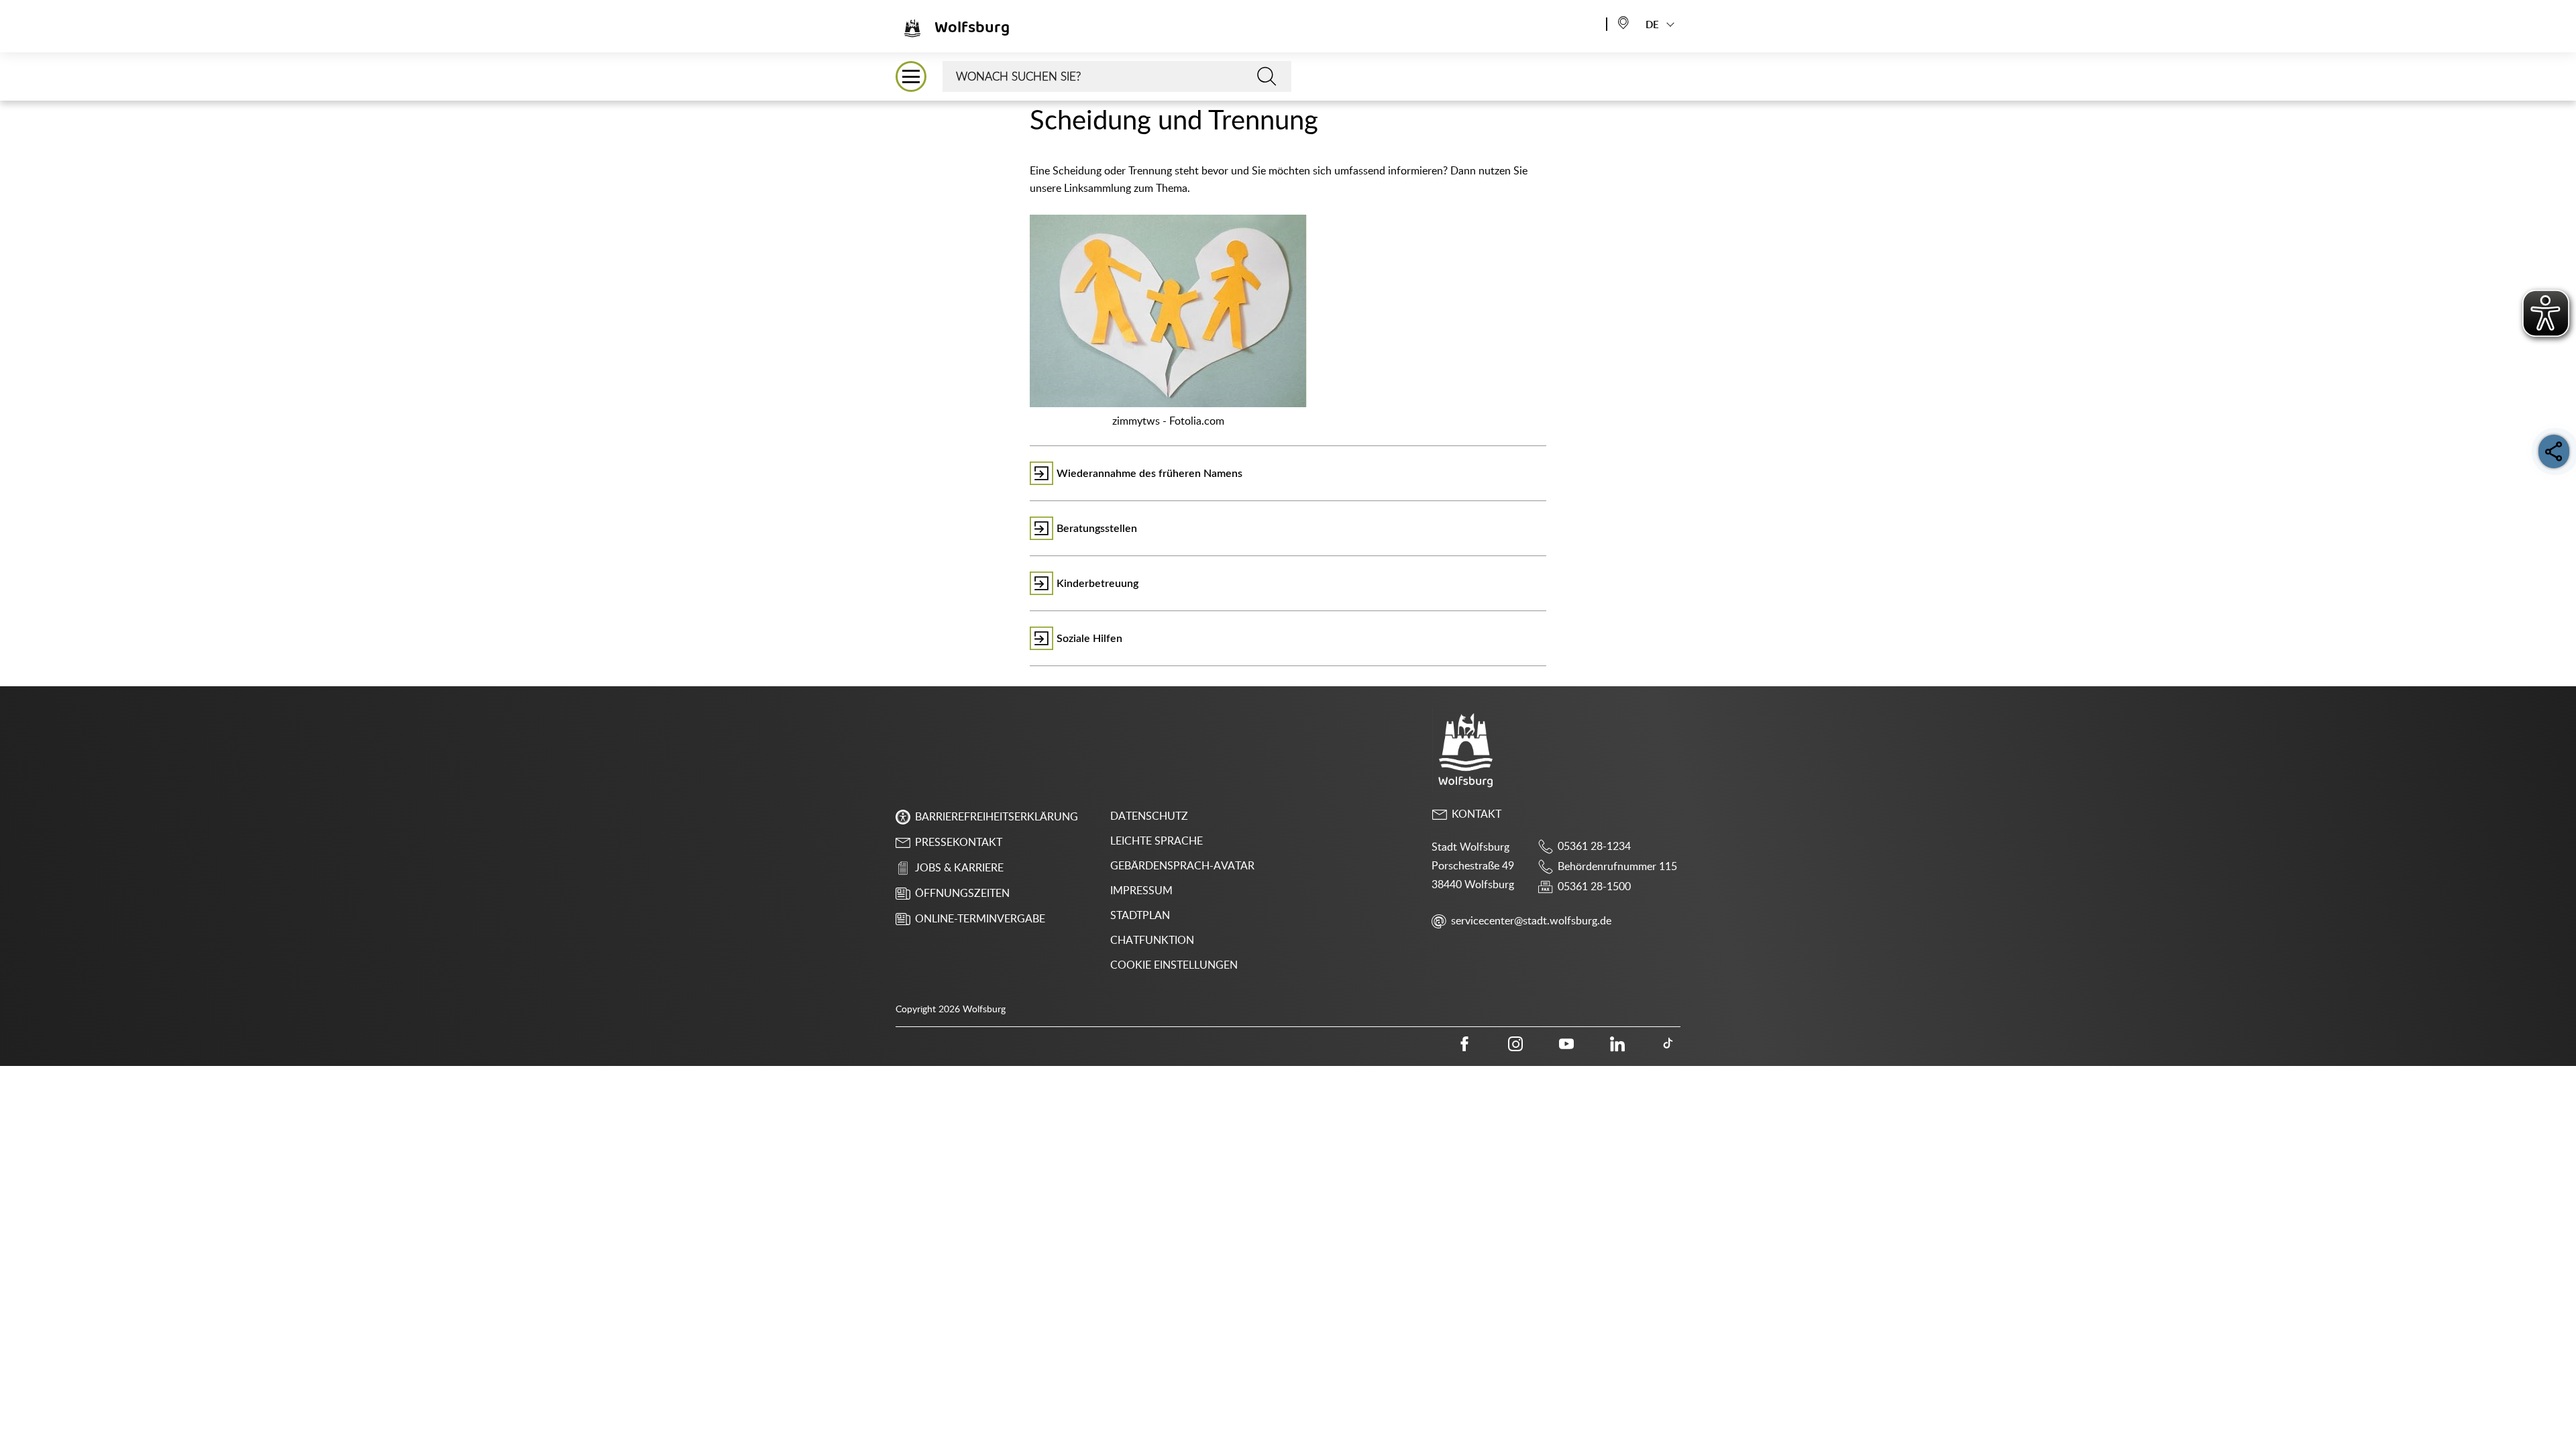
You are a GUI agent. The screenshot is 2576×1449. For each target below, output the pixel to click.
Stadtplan (1140, 916)
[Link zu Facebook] (1464, 1044)
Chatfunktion (1152, 941)
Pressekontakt (959, 843)
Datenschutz (1149, 816)
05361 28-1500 (1594, 887)
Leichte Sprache (1157, 841)
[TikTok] (1668, 1044)
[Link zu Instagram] (1515, 1044)
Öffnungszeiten (962, 894)
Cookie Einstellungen (1174, 965)
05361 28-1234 (1594, 847)
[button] (911, 76)
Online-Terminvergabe (980, 919)
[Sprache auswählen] (1623, 22)
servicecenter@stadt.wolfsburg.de (1531, 921)
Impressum (1141, 891)
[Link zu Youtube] (1566, 1044)
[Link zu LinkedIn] (1617, 1044)
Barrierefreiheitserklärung (997, 817)
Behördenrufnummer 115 (1617, 867)
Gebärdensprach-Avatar (1182, 866)
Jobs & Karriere (959, 868)
